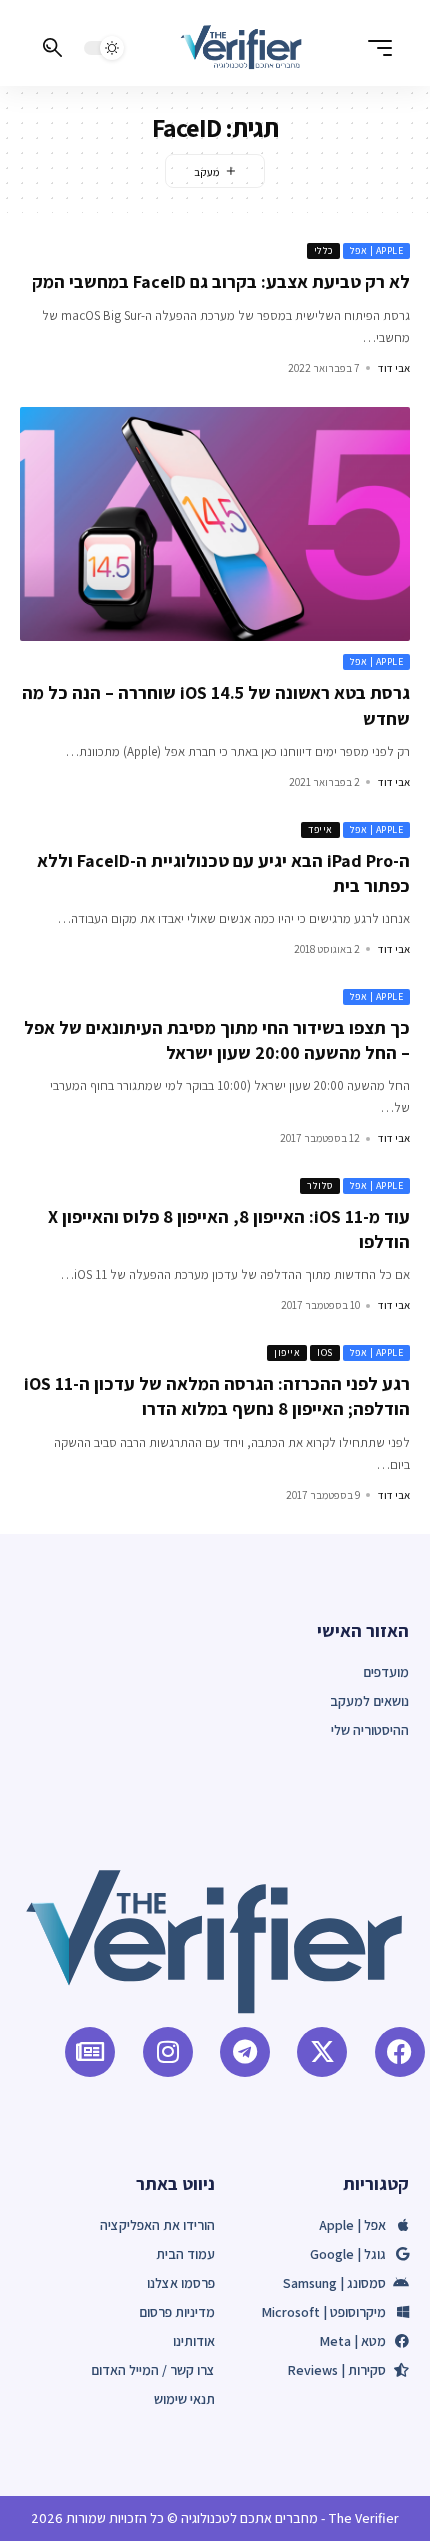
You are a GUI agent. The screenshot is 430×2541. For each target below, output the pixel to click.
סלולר (320, 1185)
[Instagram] (168, 2052)
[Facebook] (400, 2052)
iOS (325, 1352)
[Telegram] (245, 2052)
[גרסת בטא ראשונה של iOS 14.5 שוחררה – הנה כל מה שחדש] (215, 524)
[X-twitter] (322, 2052)
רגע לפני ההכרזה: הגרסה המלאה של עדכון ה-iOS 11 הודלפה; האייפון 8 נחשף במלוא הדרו (217, 1396)
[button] (375, 48)
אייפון (287, 1352)
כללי (323, 250)
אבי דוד (394, 368)
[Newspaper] (90, 2052)
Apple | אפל (377, 250)
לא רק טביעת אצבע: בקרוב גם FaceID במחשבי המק (221, 281)
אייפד (320, 829)
